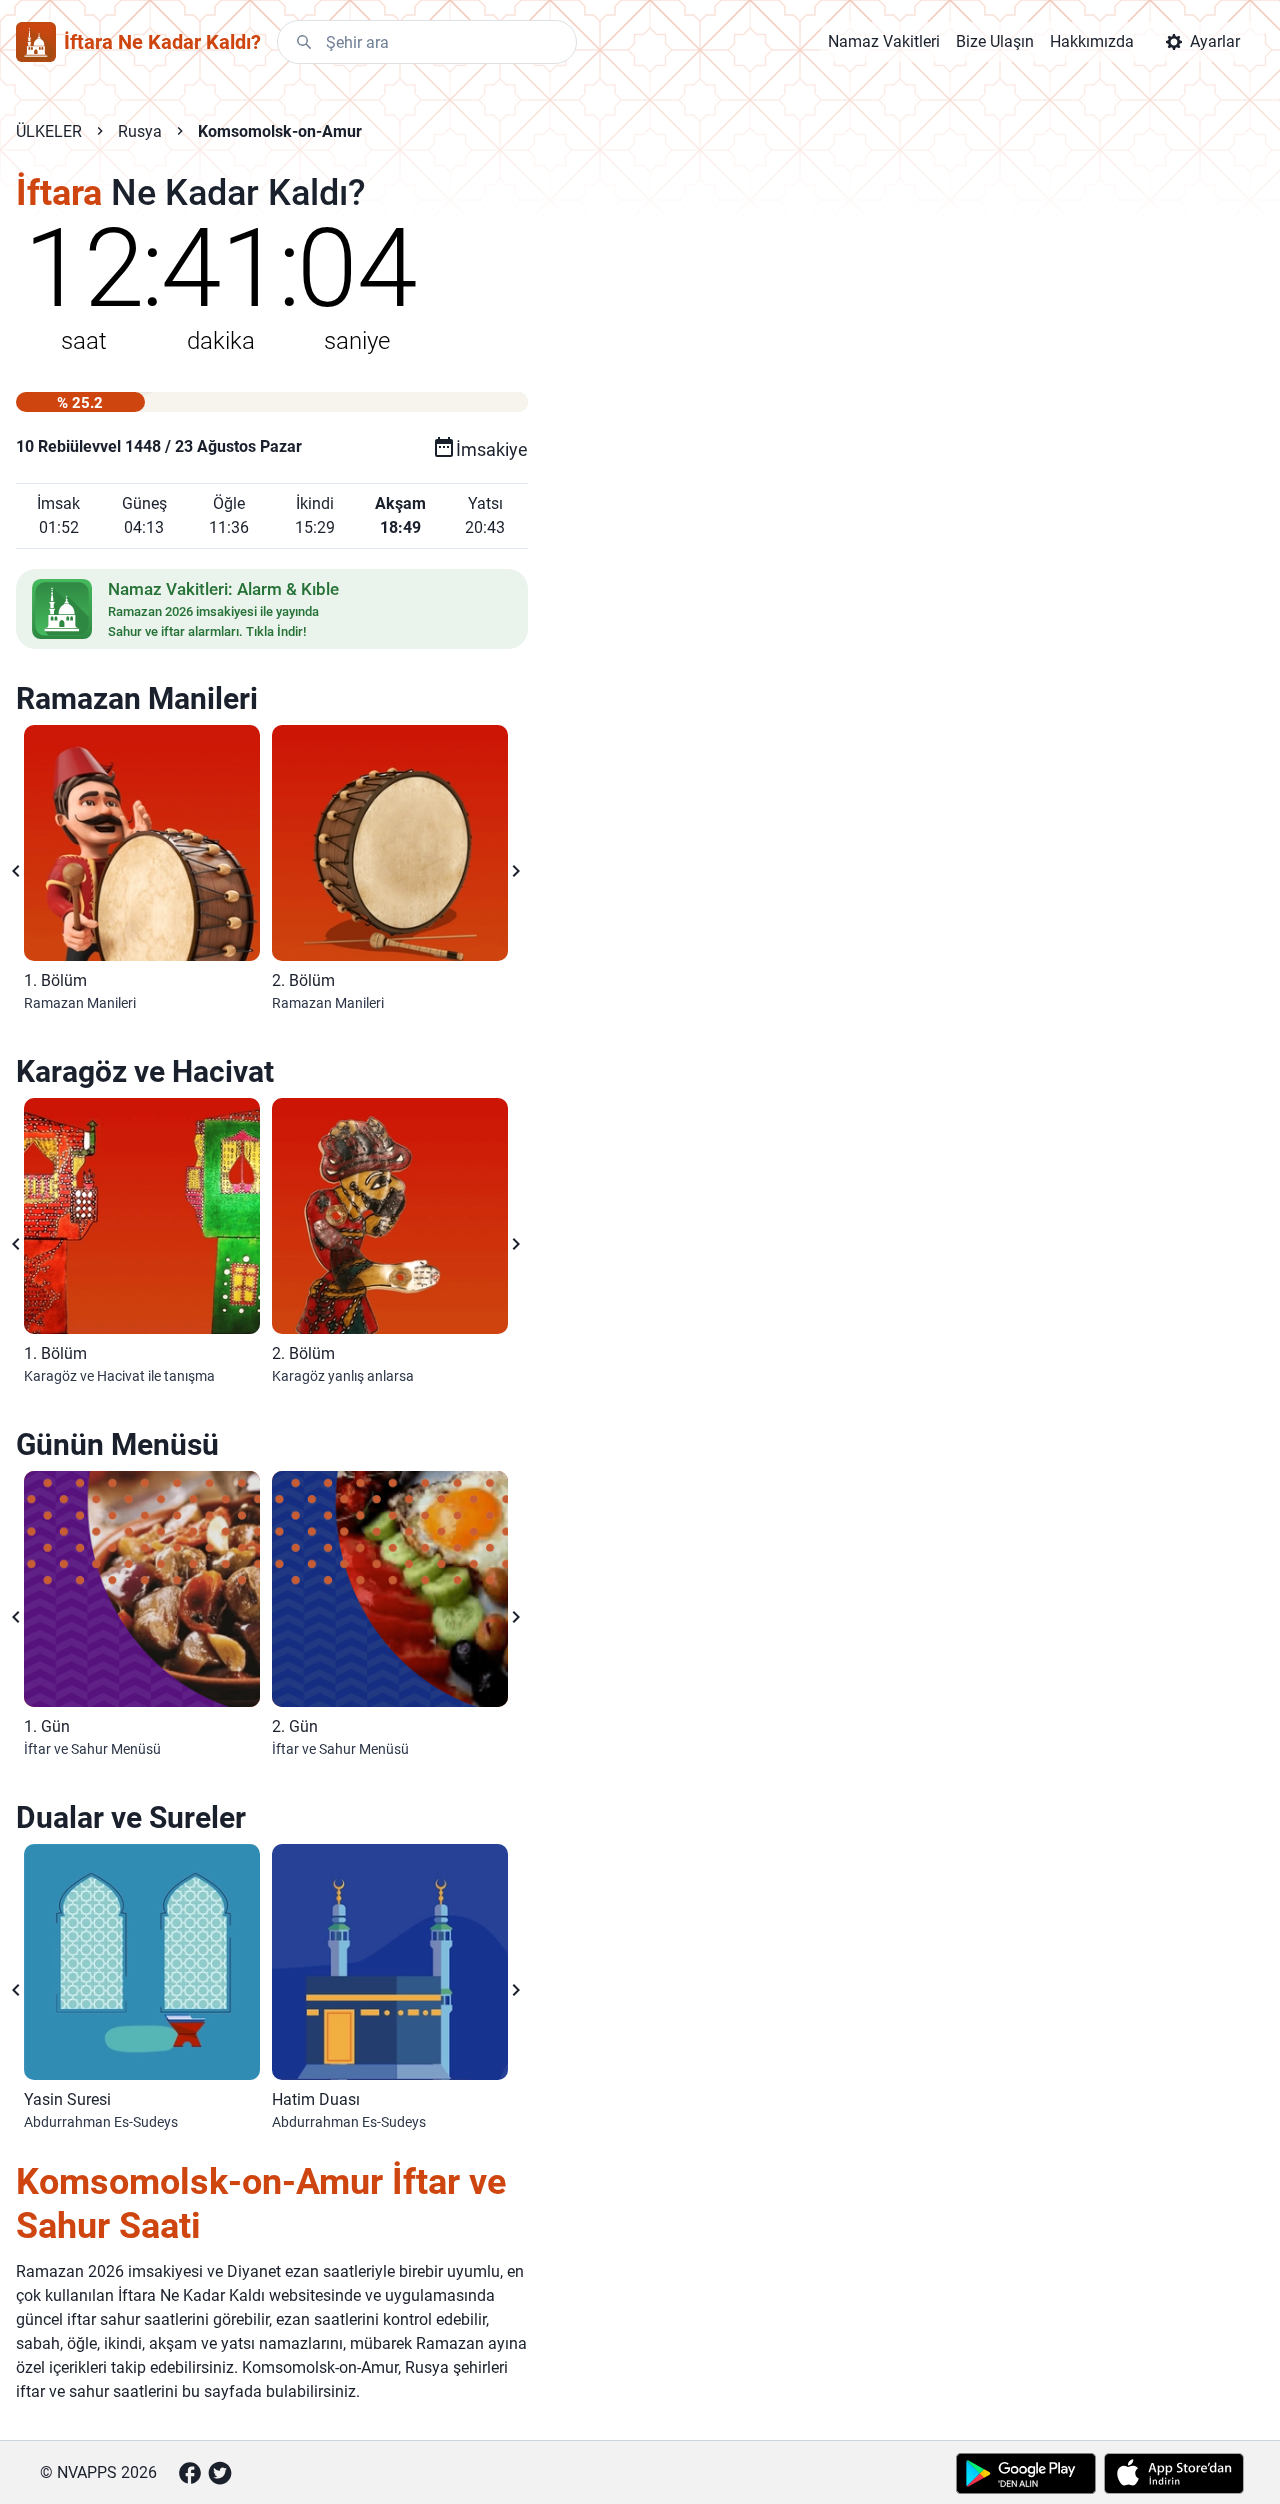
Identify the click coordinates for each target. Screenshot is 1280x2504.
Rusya (140, 131)
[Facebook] (190, 2473)
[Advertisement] (774, 492)
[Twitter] (220, 2473)
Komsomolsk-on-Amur (280, 131)
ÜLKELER (49, 131)
